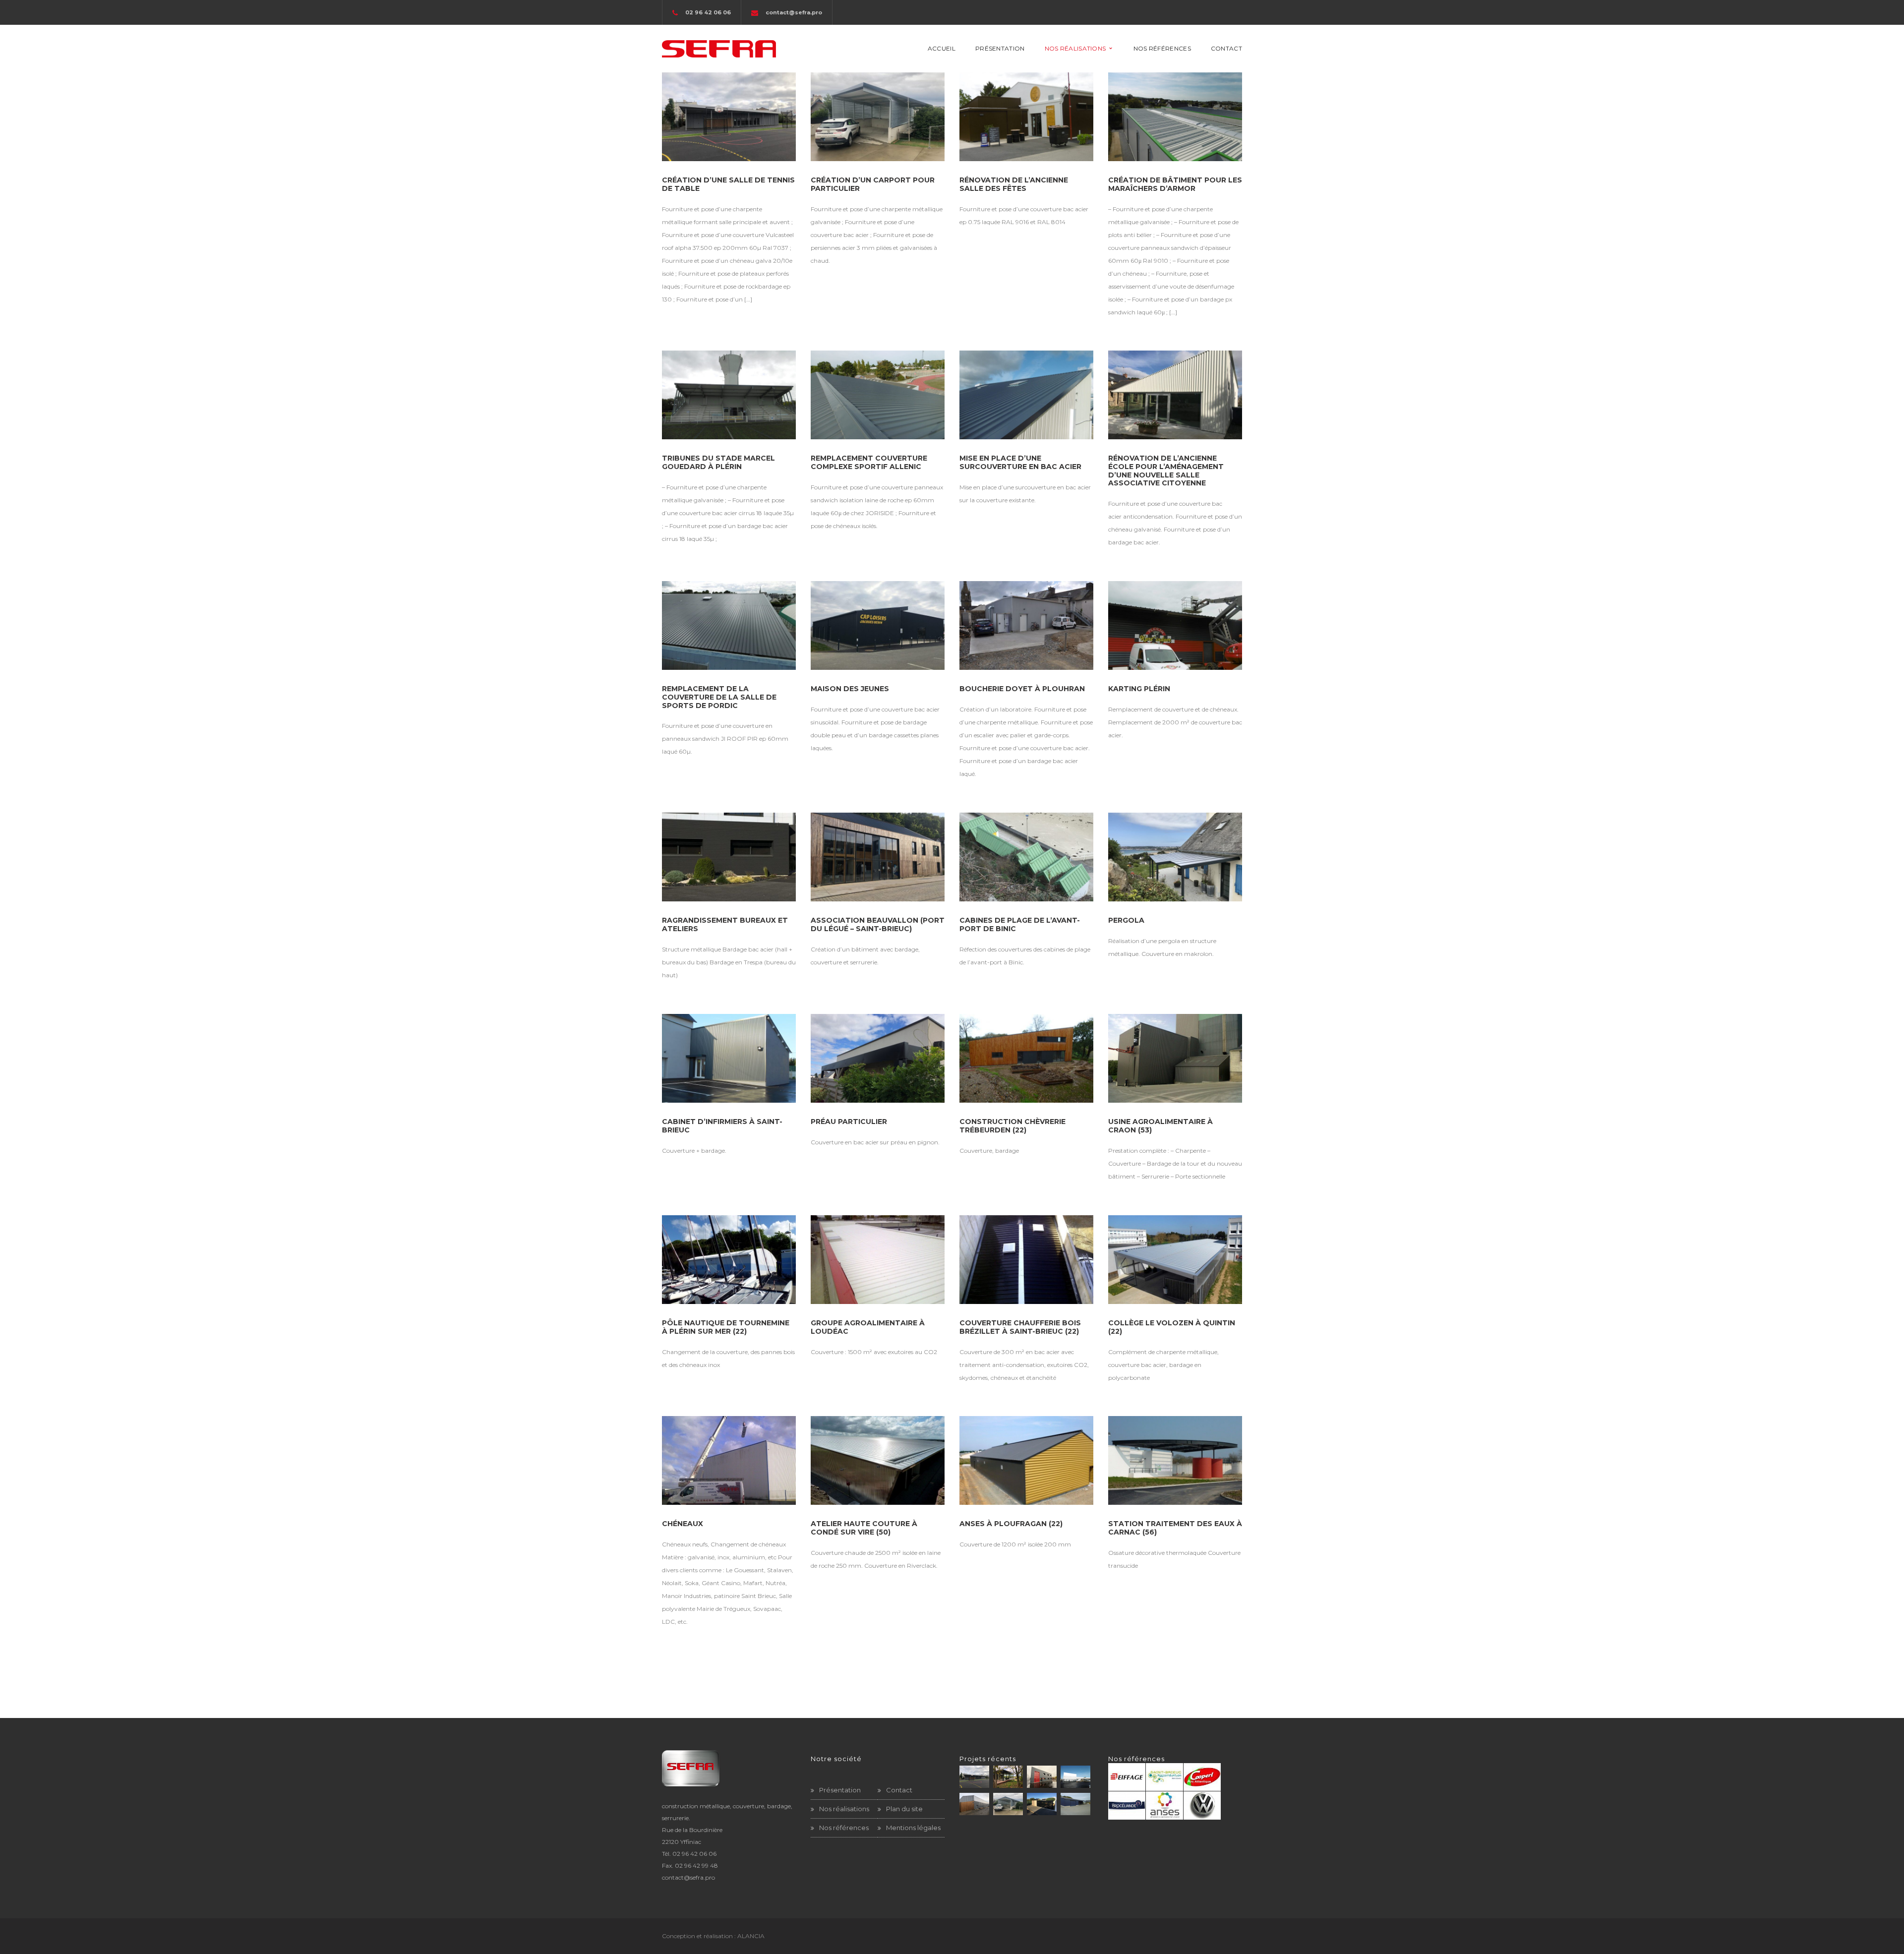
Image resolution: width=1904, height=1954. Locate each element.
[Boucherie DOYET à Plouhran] (1026, 625)
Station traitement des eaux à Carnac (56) (1175, 1528)
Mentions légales (913, 1828)
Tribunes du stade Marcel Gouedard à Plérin (718, 462)
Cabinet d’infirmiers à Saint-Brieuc (722, 1126)
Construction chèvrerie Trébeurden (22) (1012, 1126)
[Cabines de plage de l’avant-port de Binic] (1026, 857)
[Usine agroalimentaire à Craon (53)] (1175, 1058)
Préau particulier (849, 1122)
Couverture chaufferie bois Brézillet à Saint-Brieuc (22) (1020, 1327)
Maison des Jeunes (850, 689)
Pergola (1126, 920)
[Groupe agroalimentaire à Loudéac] (878, 1260)
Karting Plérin (1139, 689)
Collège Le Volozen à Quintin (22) (1172, 1327)
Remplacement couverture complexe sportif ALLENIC (869, 462)
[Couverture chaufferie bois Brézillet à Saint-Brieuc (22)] (1026, 1260)
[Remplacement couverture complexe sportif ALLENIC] (878, 395)
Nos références (844, 1828)
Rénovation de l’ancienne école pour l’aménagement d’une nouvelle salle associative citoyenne (1166, 471)
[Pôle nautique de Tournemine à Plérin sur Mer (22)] (729, 1260)
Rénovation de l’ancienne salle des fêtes (1014, 184)
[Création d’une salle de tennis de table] (729, 117)
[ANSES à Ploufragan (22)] (1026, 1460)
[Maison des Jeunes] (878, 625)
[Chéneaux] (729, 1460)
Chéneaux (683, 1524)
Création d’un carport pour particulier (873, 184)
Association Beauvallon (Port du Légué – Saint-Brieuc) (878, 924)
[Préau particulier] (878, 1058)
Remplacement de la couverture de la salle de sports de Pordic (719, 697)
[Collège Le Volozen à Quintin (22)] (1175, 1260)
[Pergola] (1175, 857)
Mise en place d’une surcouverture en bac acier (1020, 462)
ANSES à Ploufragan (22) (1011, 1524)
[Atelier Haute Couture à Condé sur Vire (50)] (878, 1460)
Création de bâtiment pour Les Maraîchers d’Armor (1175, 184)
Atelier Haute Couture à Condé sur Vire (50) (864, 1528)
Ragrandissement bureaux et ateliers (725, 924)
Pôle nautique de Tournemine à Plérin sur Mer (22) (726, 1327)
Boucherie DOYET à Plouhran (1022, 689)
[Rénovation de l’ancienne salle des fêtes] (1026, 117)
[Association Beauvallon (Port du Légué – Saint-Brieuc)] (878, 857)
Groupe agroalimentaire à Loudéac (868, 1327)
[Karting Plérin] (1175, 625)
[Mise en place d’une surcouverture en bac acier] (1026, 395)
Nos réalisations (844, 1809)
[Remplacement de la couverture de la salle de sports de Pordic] (729, 625)
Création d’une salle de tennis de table (728, 184)
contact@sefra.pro (794, 12)
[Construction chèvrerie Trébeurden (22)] (1026, 1058)
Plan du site (904, 1809)
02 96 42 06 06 (694, 1854)
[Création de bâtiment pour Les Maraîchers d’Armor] (1175, 117)
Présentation (840, 1790)
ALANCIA (751, 1936)
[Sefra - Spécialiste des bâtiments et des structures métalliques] (719, 48)
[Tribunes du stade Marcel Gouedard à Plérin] (729, 395)
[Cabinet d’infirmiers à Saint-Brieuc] (729, 1058)
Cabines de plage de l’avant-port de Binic (1020, 924)
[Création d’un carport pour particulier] (878, 117)
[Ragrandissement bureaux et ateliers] (729, 857)
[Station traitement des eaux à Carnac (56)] (1175, 1460)
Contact (899, 1790)
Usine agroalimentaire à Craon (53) (1160, 1126)
